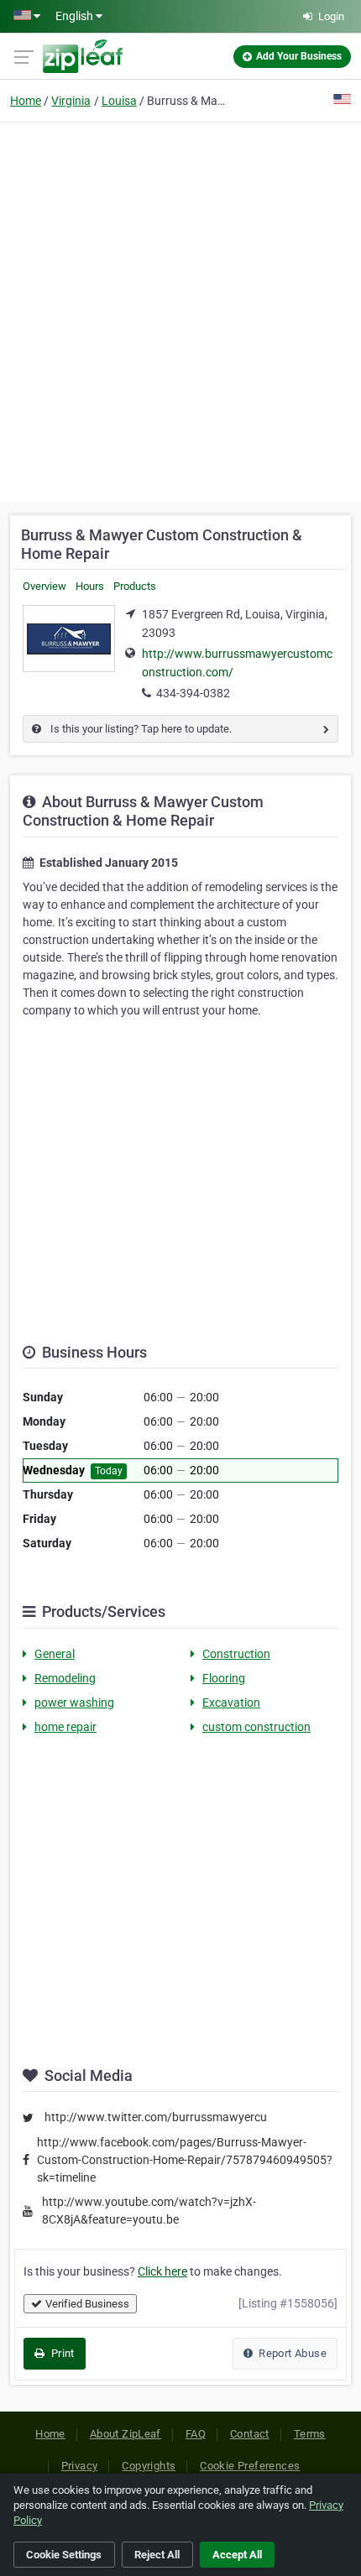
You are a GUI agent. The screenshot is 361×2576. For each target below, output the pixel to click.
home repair (65, 1727)
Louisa (119, 101)
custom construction (256, 1727)
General (55, 1654)
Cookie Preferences (250, 2466)
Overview (44, 586)
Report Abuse (291, 2353)
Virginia (71, 101)
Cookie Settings (64, 2555)
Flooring (224, 1678)
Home (26, 101)
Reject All (157, 2555)
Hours (90, 586)
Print (61, 2353)
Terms (310, 2434)
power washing (74, 1703)
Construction (236, 1654)
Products (135, 586)
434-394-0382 (193, 693)
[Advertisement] (180, 310)
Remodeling (65, 1678)
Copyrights (149, 2466)
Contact (250, 2434)
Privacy (80, 2466)
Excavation (231, 1703)
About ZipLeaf (126, 2434)
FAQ (196, 2434)
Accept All (237, 2555)
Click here (162, 2271)
